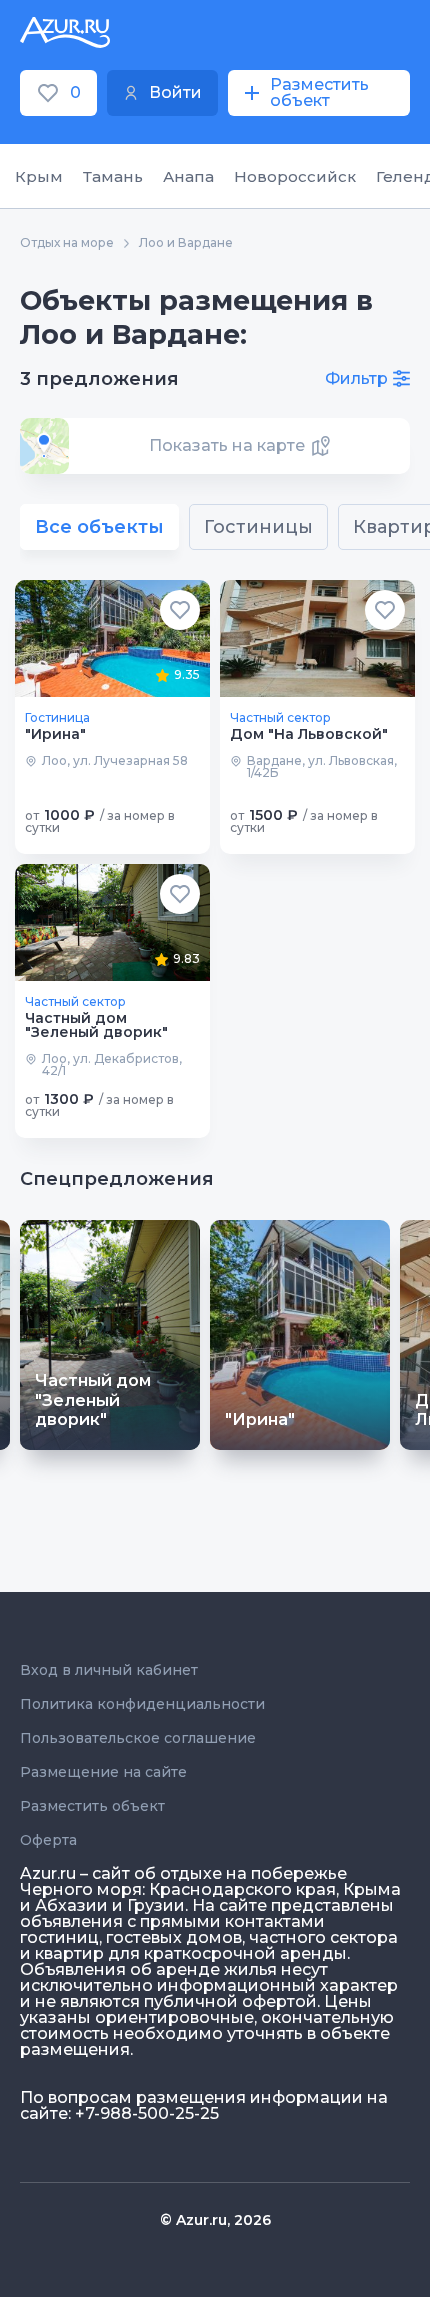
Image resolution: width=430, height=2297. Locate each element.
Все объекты (99, 527)
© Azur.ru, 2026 (215, 2220)
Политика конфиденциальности (142, 1704)
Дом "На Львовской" (309, 734)
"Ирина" (55, 734)
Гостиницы (258, 527)
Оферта (48, 1840)
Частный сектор (280, 718)
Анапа (188, 176)
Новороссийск (295, 176)
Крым (39, 176)
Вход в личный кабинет (109, 1670)
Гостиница (57, 718)
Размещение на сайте (103, 1772)
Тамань (113, 176)
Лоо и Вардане (186, 243)
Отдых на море (67, 243)
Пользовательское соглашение (138, 1738)
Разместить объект (92, 1806)
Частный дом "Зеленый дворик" (96, 1025)
